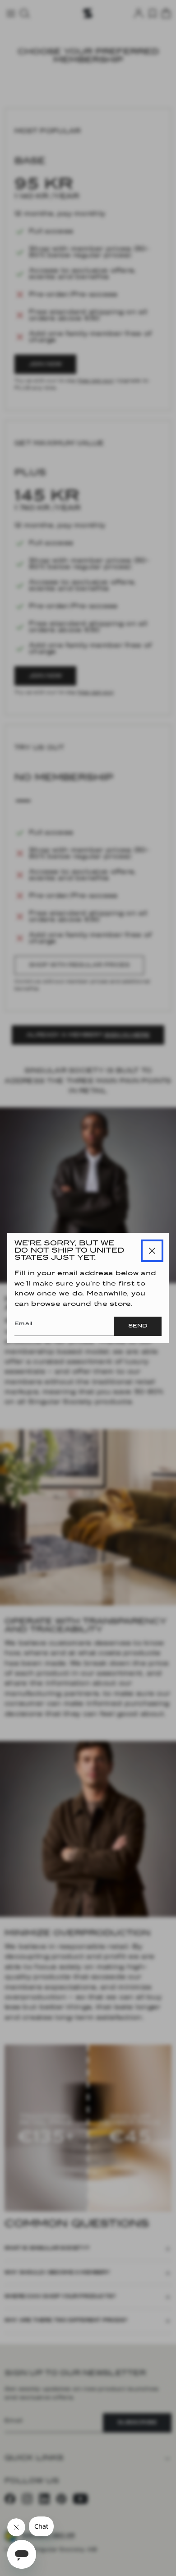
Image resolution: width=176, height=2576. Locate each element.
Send (138, 1326)
